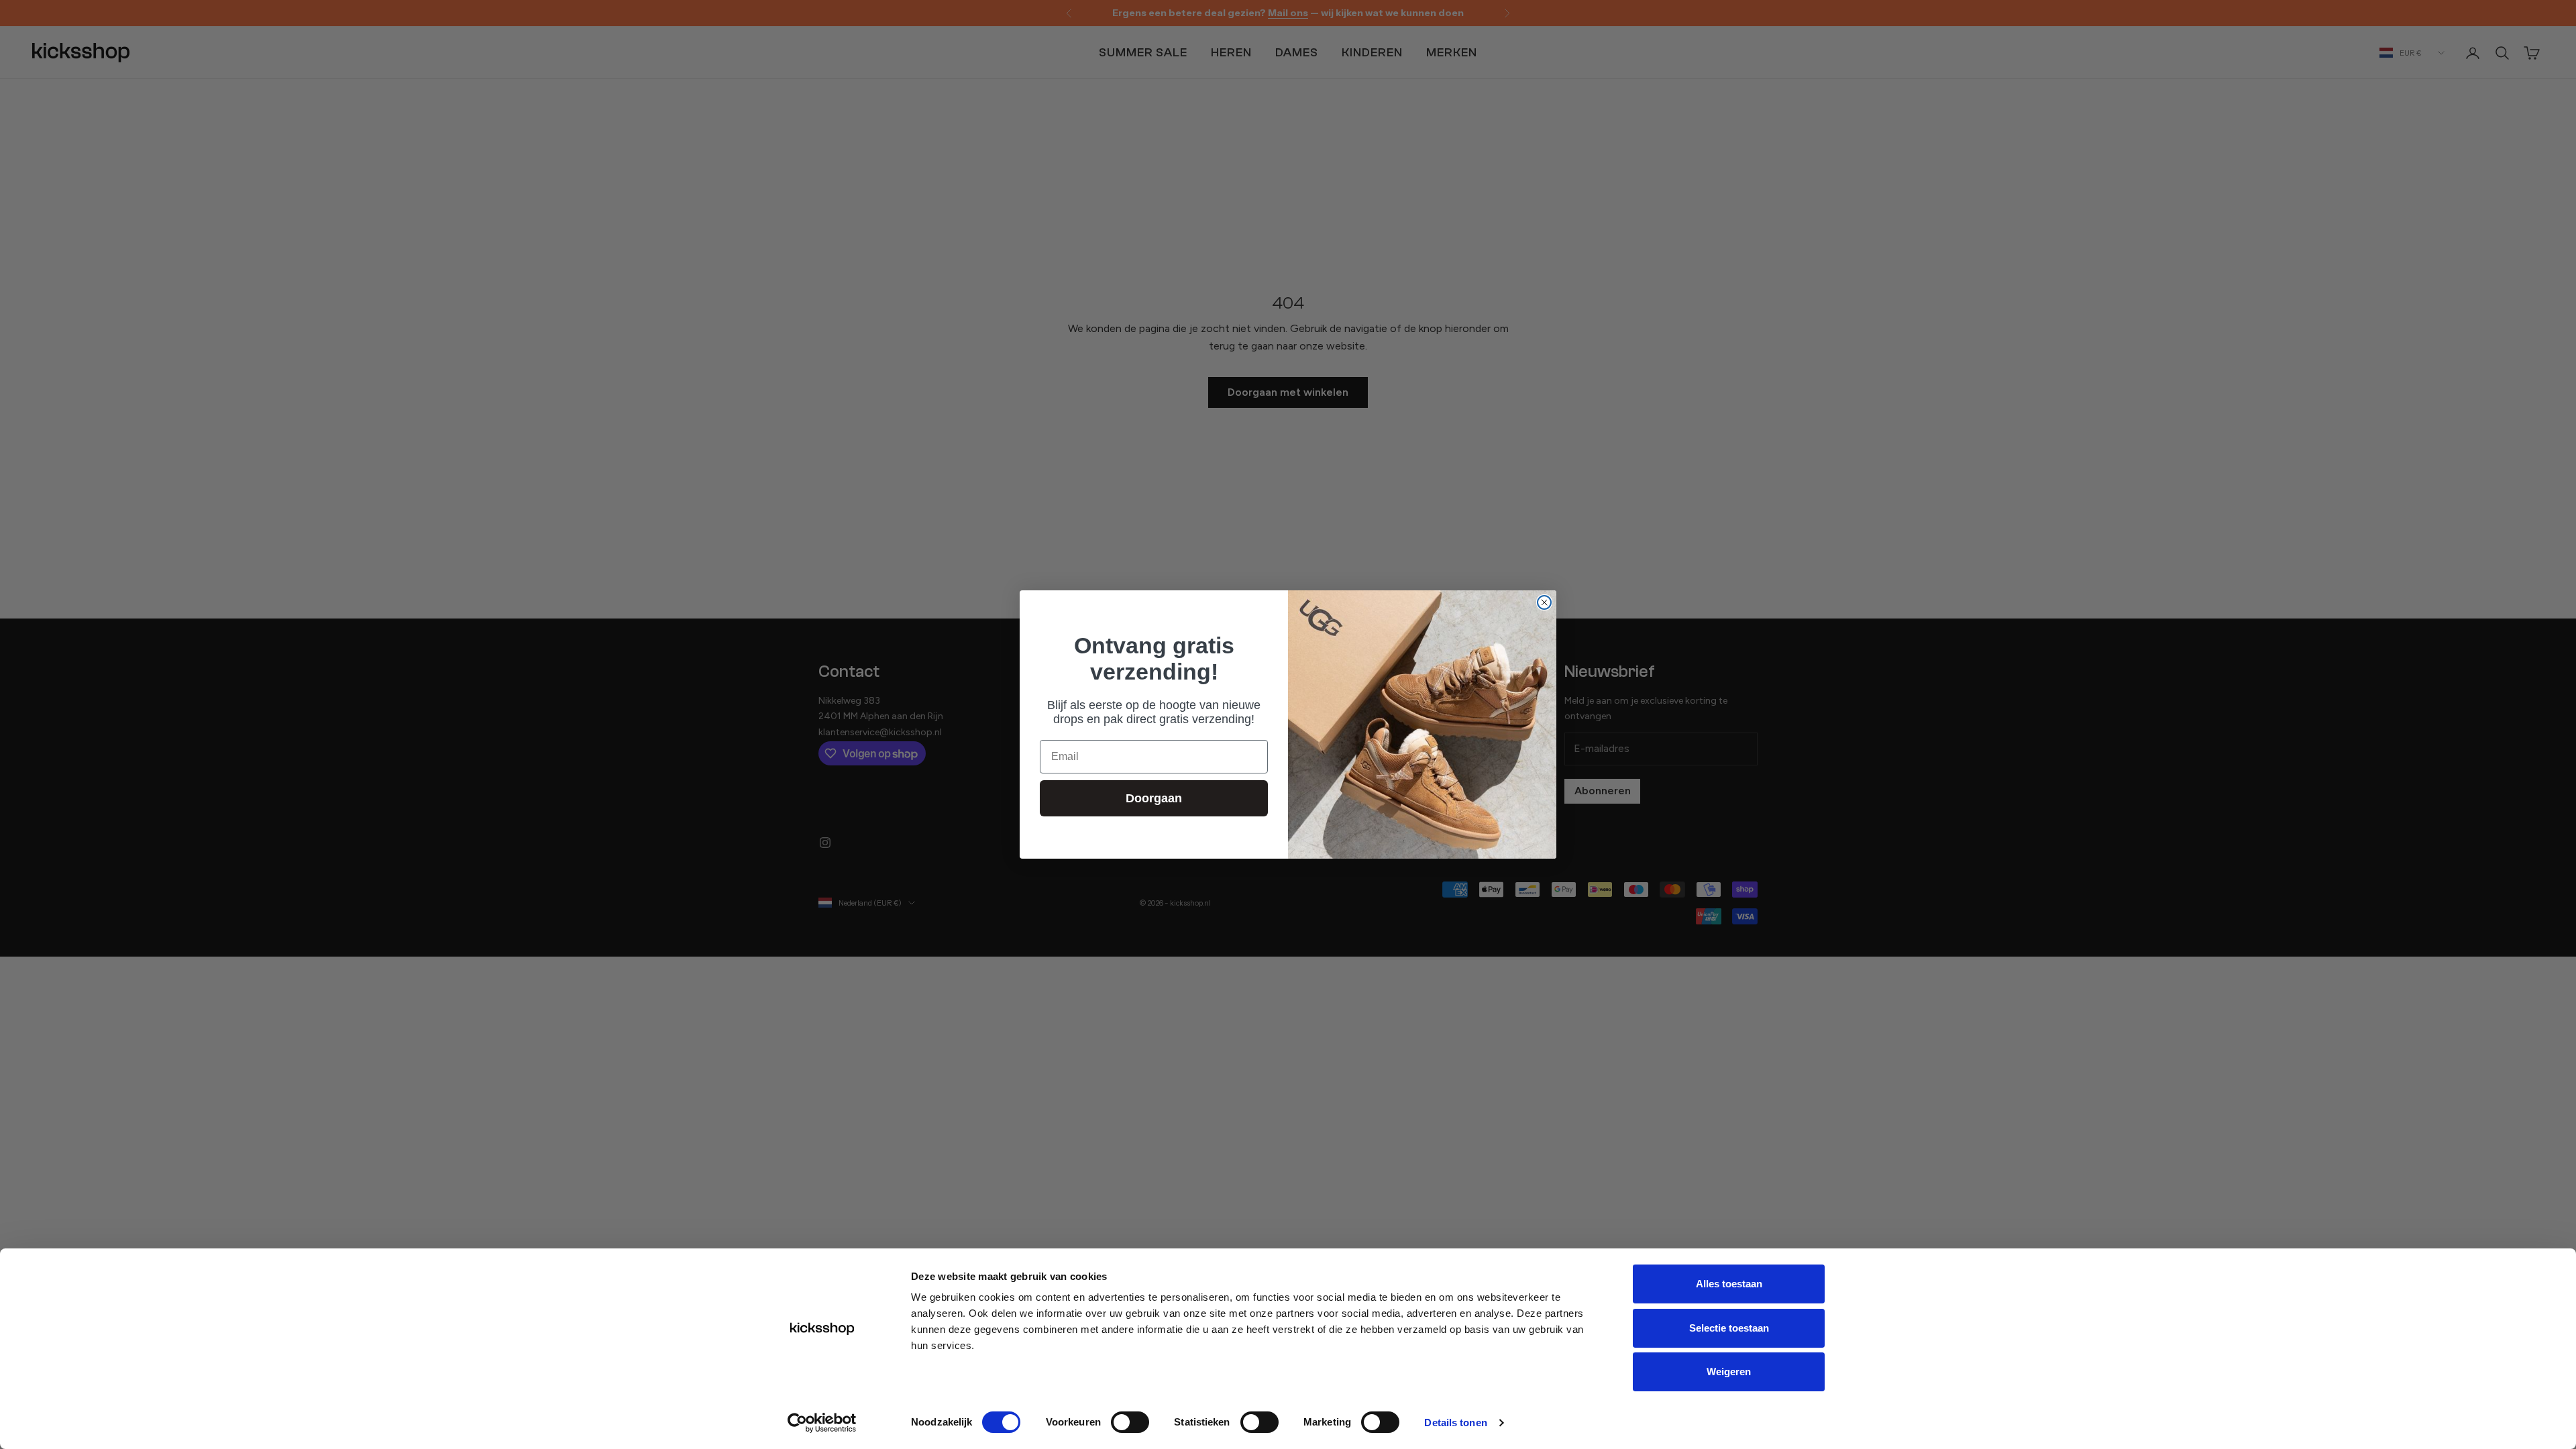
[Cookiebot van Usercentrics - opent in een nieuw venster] (822, 1423)
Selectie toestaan (1729, 1328)
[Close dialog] (1544, 602)
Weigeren (1729, 1372)
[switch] (1130, 1422)
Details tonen (1455, 1423)
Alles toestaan (1729, 1284)
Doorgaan (1154, 798)
